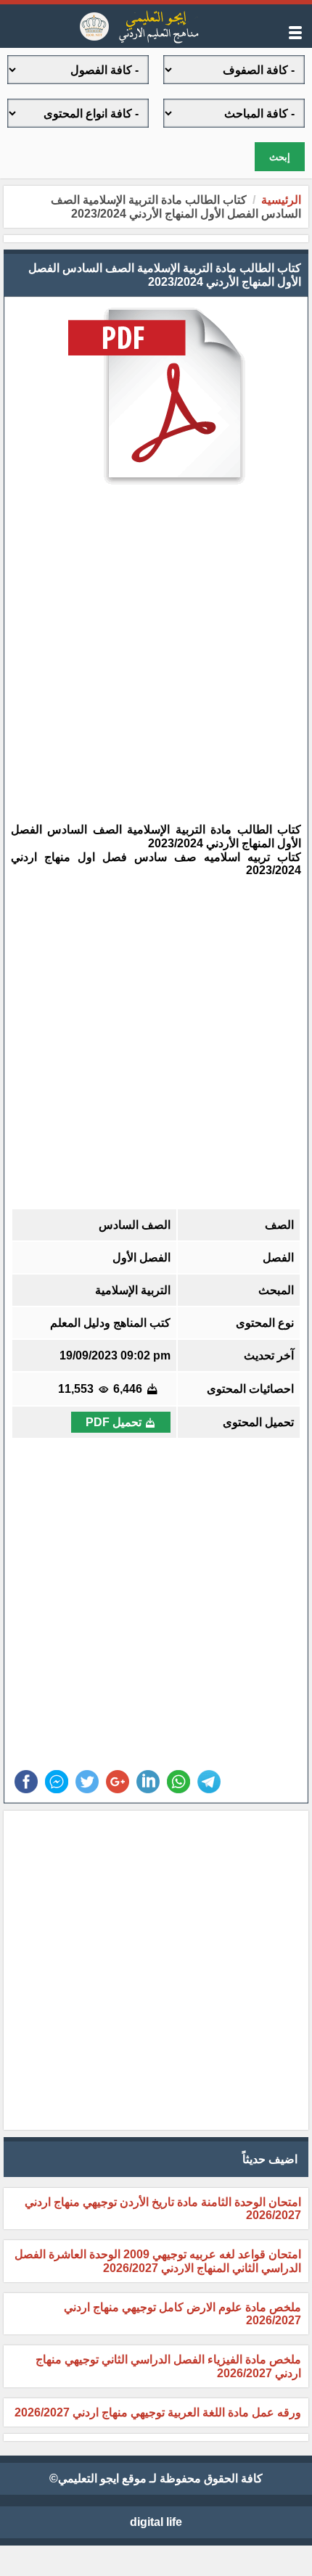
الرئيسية (281, 200)
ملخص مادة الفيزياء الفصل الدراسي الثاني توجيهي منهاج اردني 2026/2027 (168, 2366)
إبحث (280, 157)
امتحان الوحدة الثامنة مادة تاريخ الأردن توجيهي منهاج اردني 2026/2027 (163, 2209)
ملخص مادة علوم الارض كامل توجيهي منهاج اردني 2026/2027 (182, 2314)
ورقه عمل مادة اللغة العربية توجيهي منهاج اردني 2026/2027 (158, 2412)
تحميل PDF (114, 1422)
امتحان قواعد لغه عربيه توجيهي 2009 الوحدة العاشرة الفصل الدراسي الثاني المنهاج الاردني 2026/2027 (158, 2261)
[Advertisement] (145, 644)
